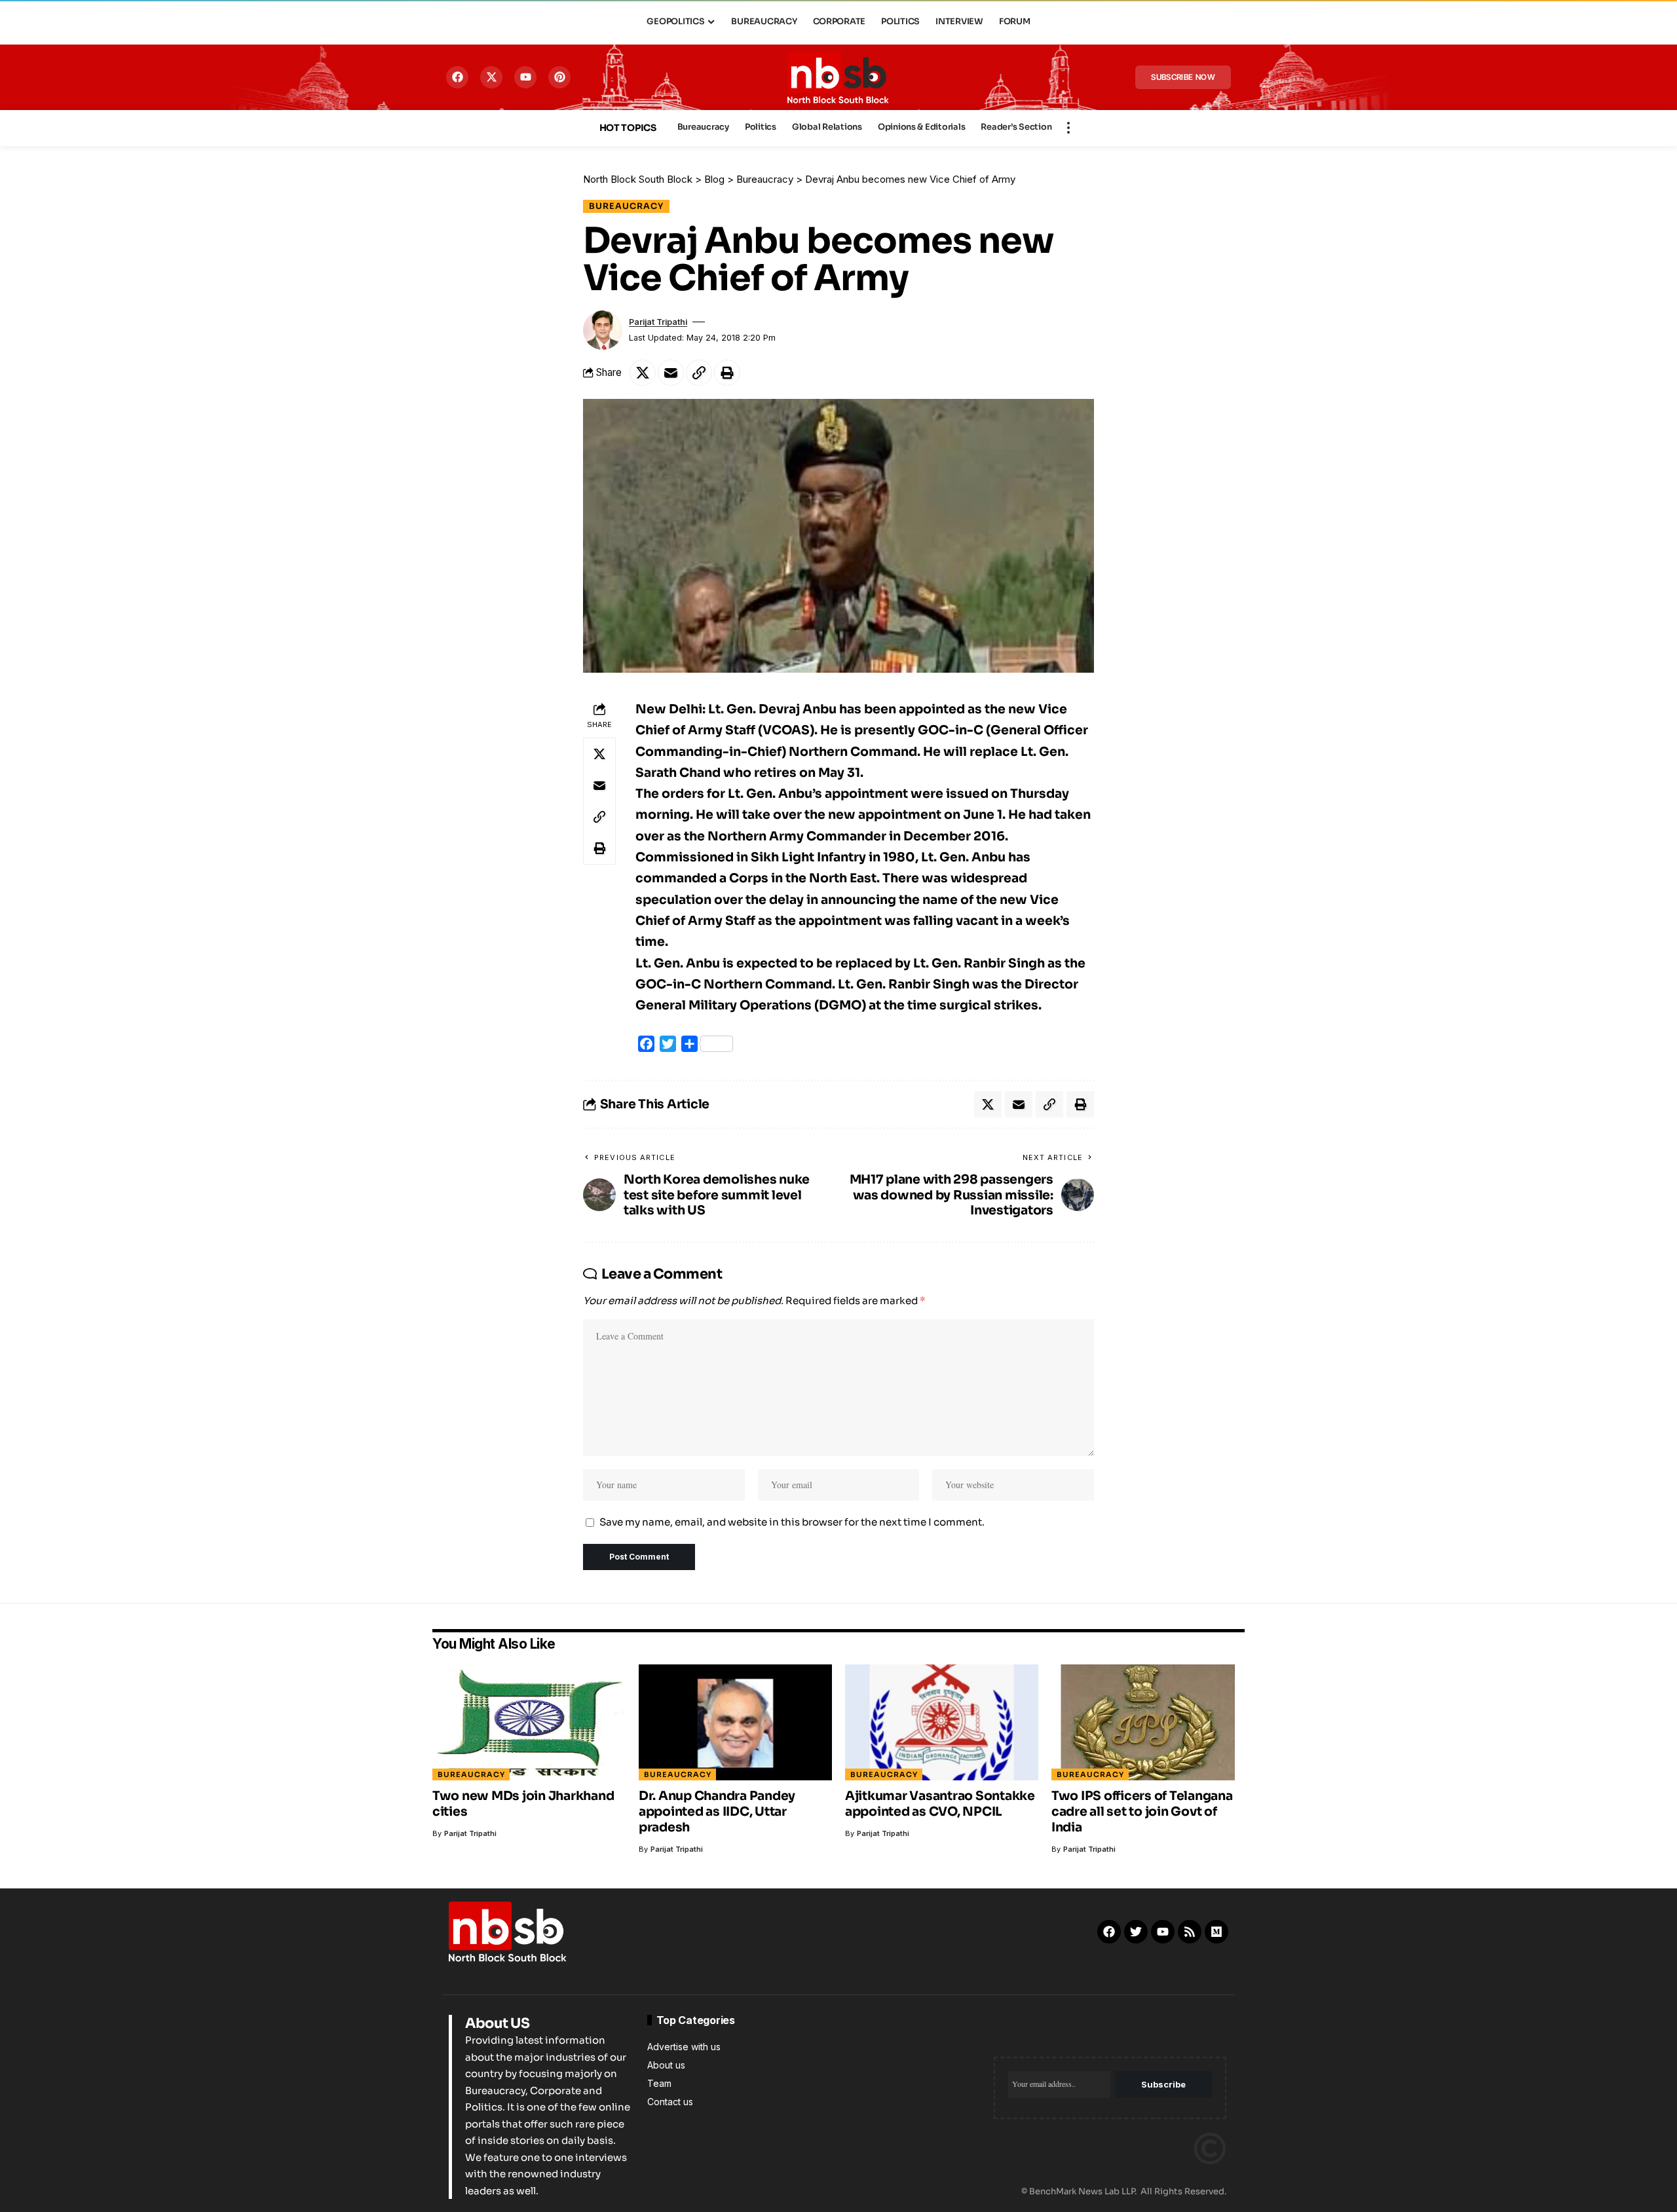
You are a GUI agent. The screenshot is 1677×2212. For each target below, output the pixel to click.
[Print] (727, 373)
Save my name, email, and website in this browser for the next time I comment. (792, 1522)
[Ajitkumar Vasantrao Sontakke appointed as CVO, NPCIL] (942, 1722)
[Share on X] (643, 373)
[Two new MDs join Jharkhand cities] (529, 1722)
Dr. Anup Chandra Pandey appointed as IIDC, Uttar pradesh (717, 1812)
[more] (1068, 128)
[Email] (671, 373)
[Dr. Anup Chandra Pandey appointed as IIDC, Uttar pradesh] (735, 1722)
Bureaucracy (626, 206)
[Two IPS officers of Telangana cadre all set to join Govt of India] (1148, 1722)
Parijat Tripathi (658, 322)
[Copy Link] (699, 373)
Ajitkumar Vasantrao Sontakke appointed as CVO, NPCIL (940, 1804)
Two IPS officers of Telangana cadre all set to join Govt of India (1142, 1812)
